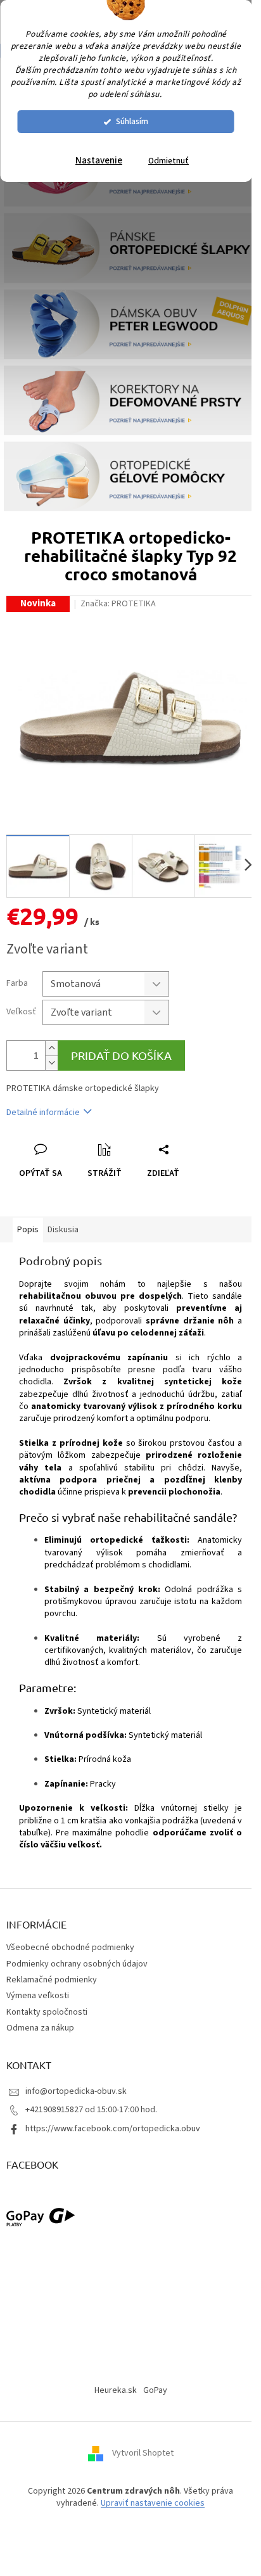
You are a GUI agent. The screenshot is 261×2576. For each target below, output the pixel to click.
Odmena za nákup (40, 2028)
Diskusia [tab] (63, 1230)
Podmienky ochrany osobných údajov (77, 1964)
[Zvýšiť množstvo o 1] (51, 1048)
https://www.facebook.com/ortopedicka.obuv (113, 2129)
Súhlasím (132, 121)
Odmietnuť (169, 161)
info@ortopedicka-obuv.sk (76, 2091)
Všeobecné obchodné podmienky (70, 1948)
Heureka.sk (116, 2390)
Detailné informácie (43, 1113)
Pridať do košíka (121, 1055)
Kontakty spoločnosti (47, 2012)
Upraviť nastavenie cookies (153, 2503)
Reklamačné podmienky (52, 1980)
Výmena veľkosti (38, 1996)
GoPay (155, 2390)
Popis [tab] (28, 1230)
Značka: (118, 604)
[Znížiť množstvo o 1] (51, 1063)
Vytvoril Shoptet (143, 2453)
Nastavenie (99, 161)
